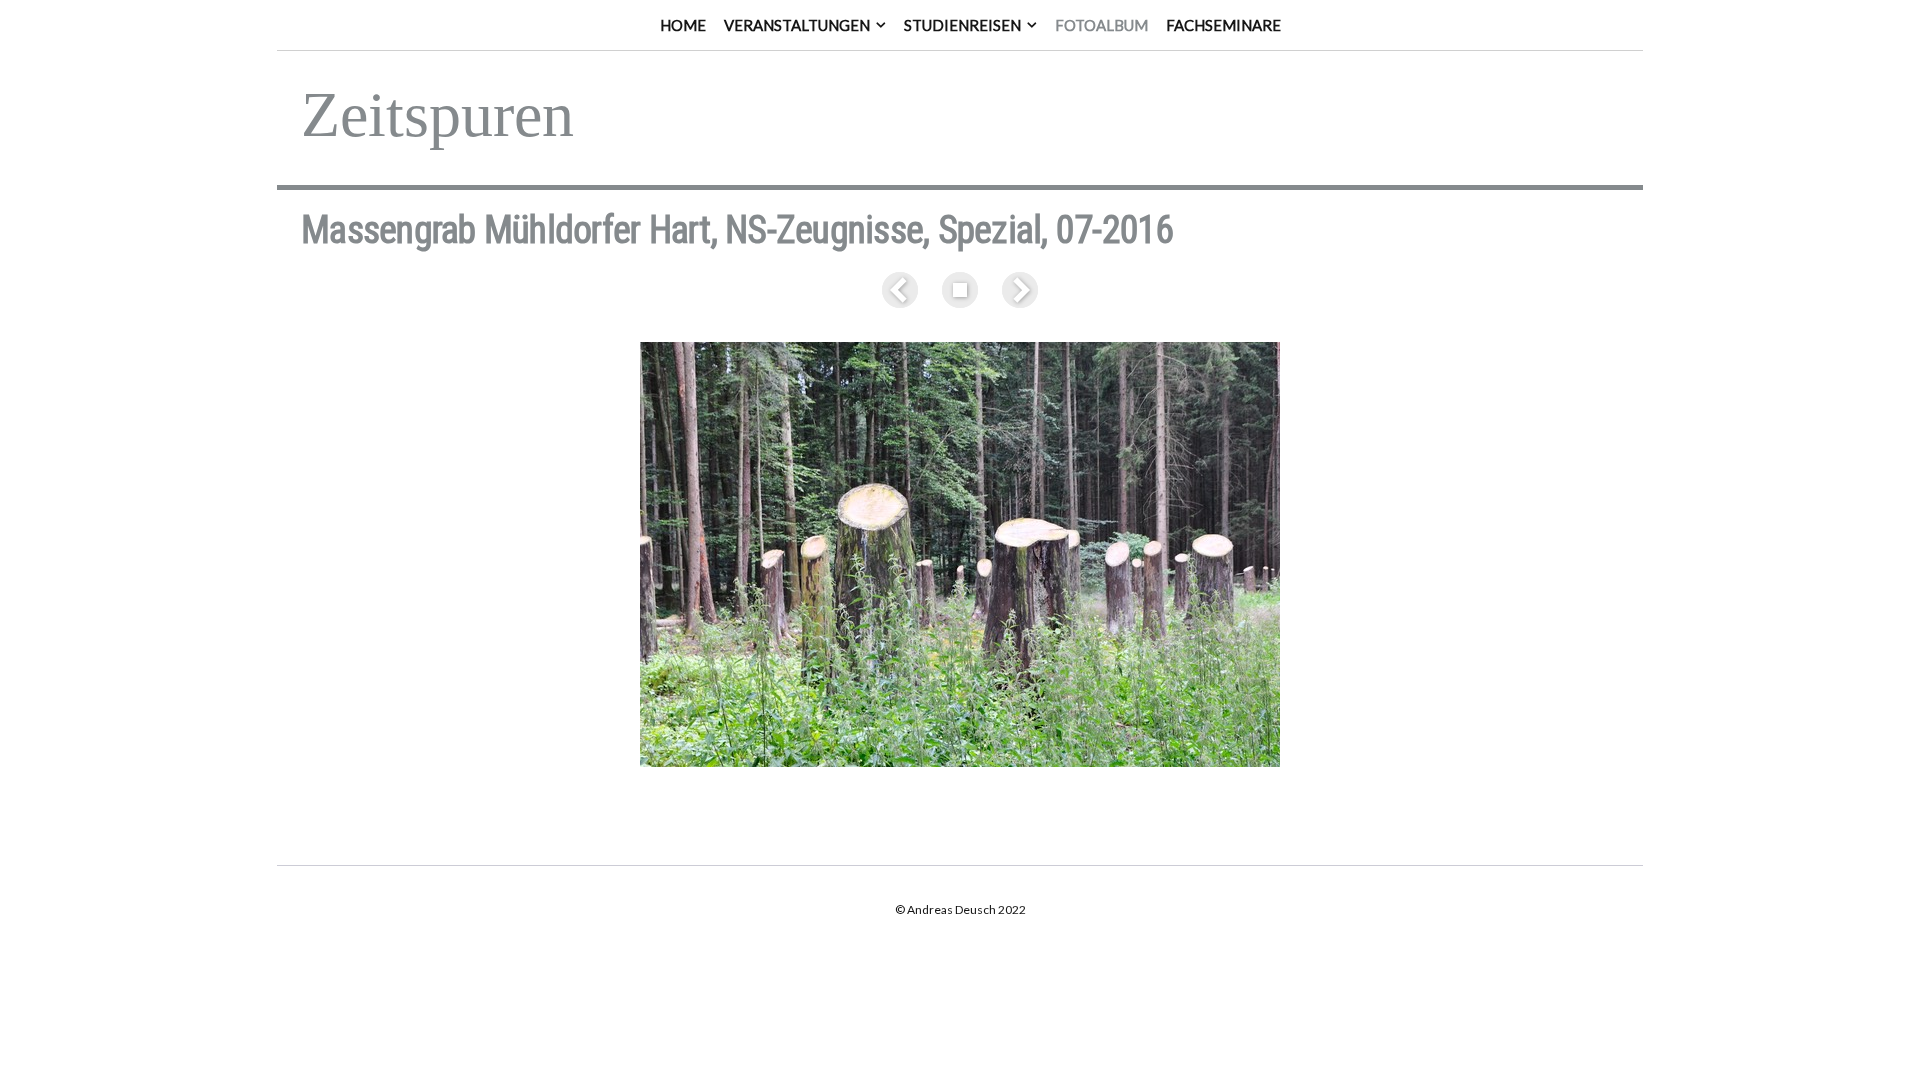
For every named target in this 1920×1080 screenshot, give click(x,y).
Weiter (1016, 290)
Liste (960, 290)
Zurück (904, 290)
